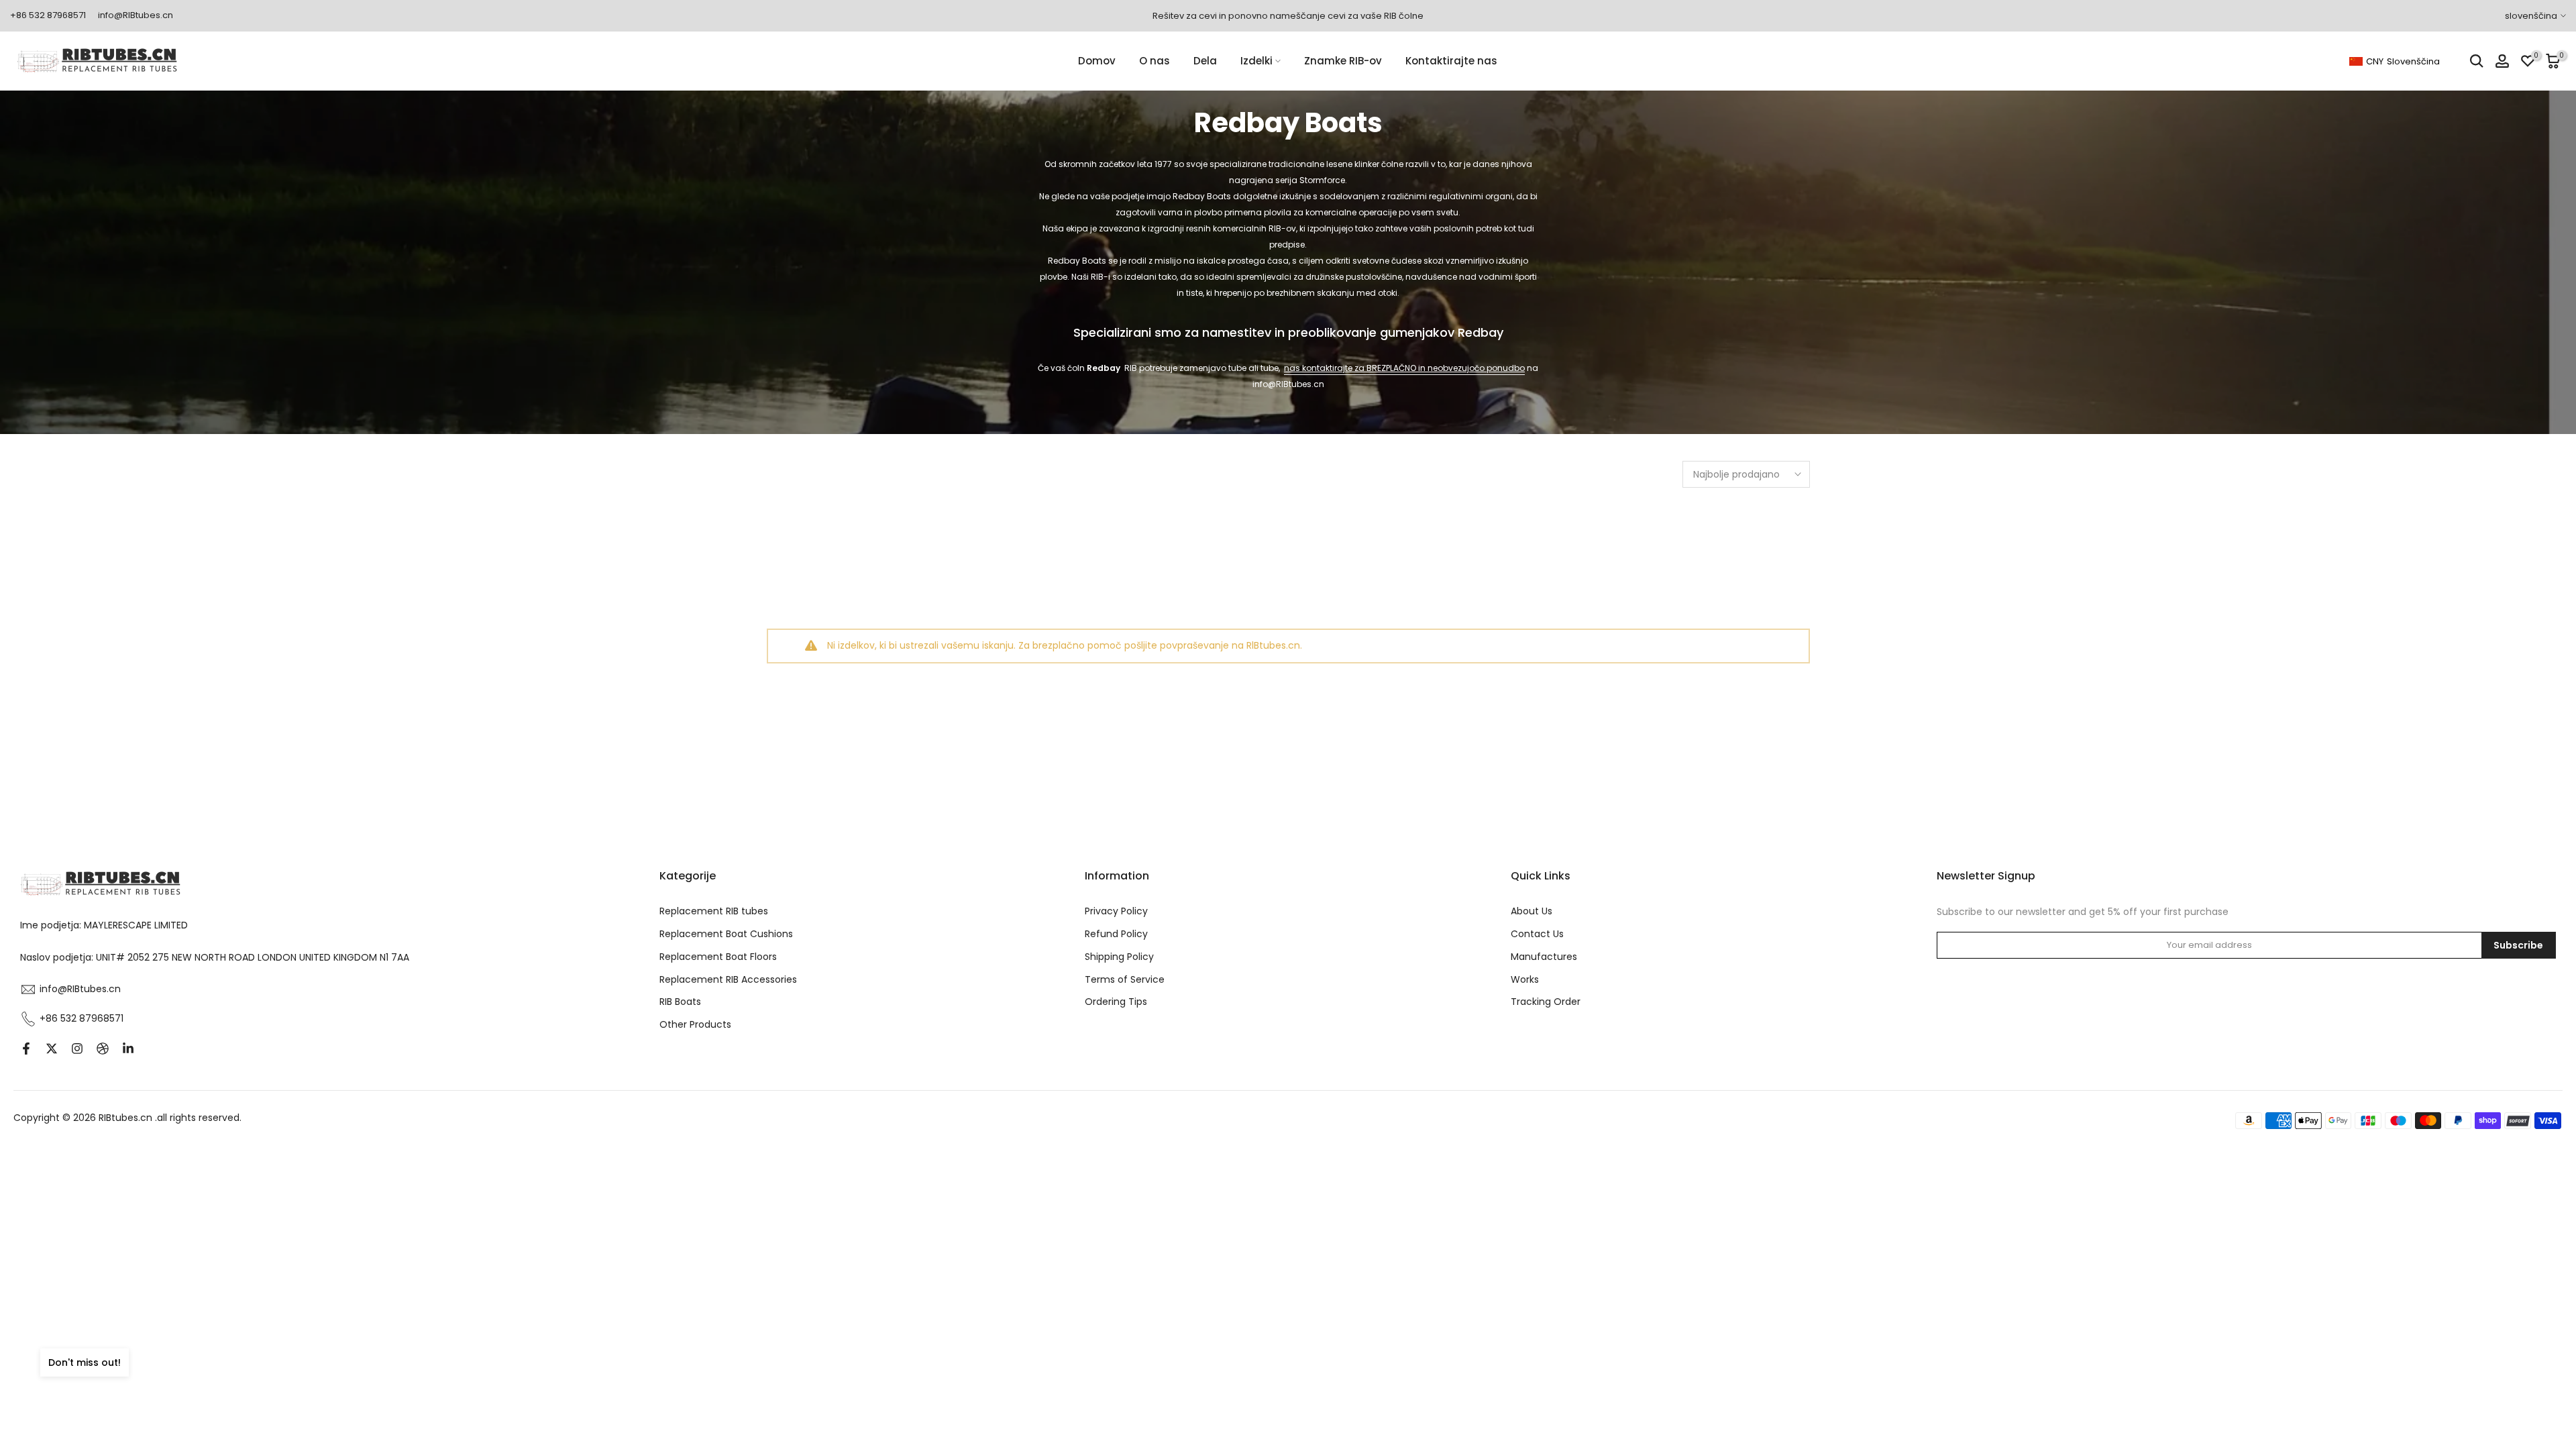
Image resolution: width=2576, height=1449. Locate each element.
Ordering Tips (1116, 1002)
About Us (1532, 911)
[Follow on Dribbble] (103, 1049)
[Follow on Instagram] (77, 1049)
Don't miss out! (85, 1362)
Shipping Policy (1119, 957)
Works (1525, 979)
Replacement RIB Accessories (728, 979)
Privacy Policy (1116, 911)
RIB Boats (680, 1002)
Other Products (695, 1024)
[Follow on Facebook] (26, 1049)
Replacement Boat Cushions (726, 934)
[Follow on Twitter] (52, 1049)
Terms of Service (1125, 979)
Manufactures (1544, 957)
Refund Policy (1116, 934)
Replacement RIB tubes (714, 911)
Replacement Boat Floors (718, 957)
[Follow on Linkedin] (128, 1049)
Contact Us (1537, 934)
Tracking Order (1546, 1002)
